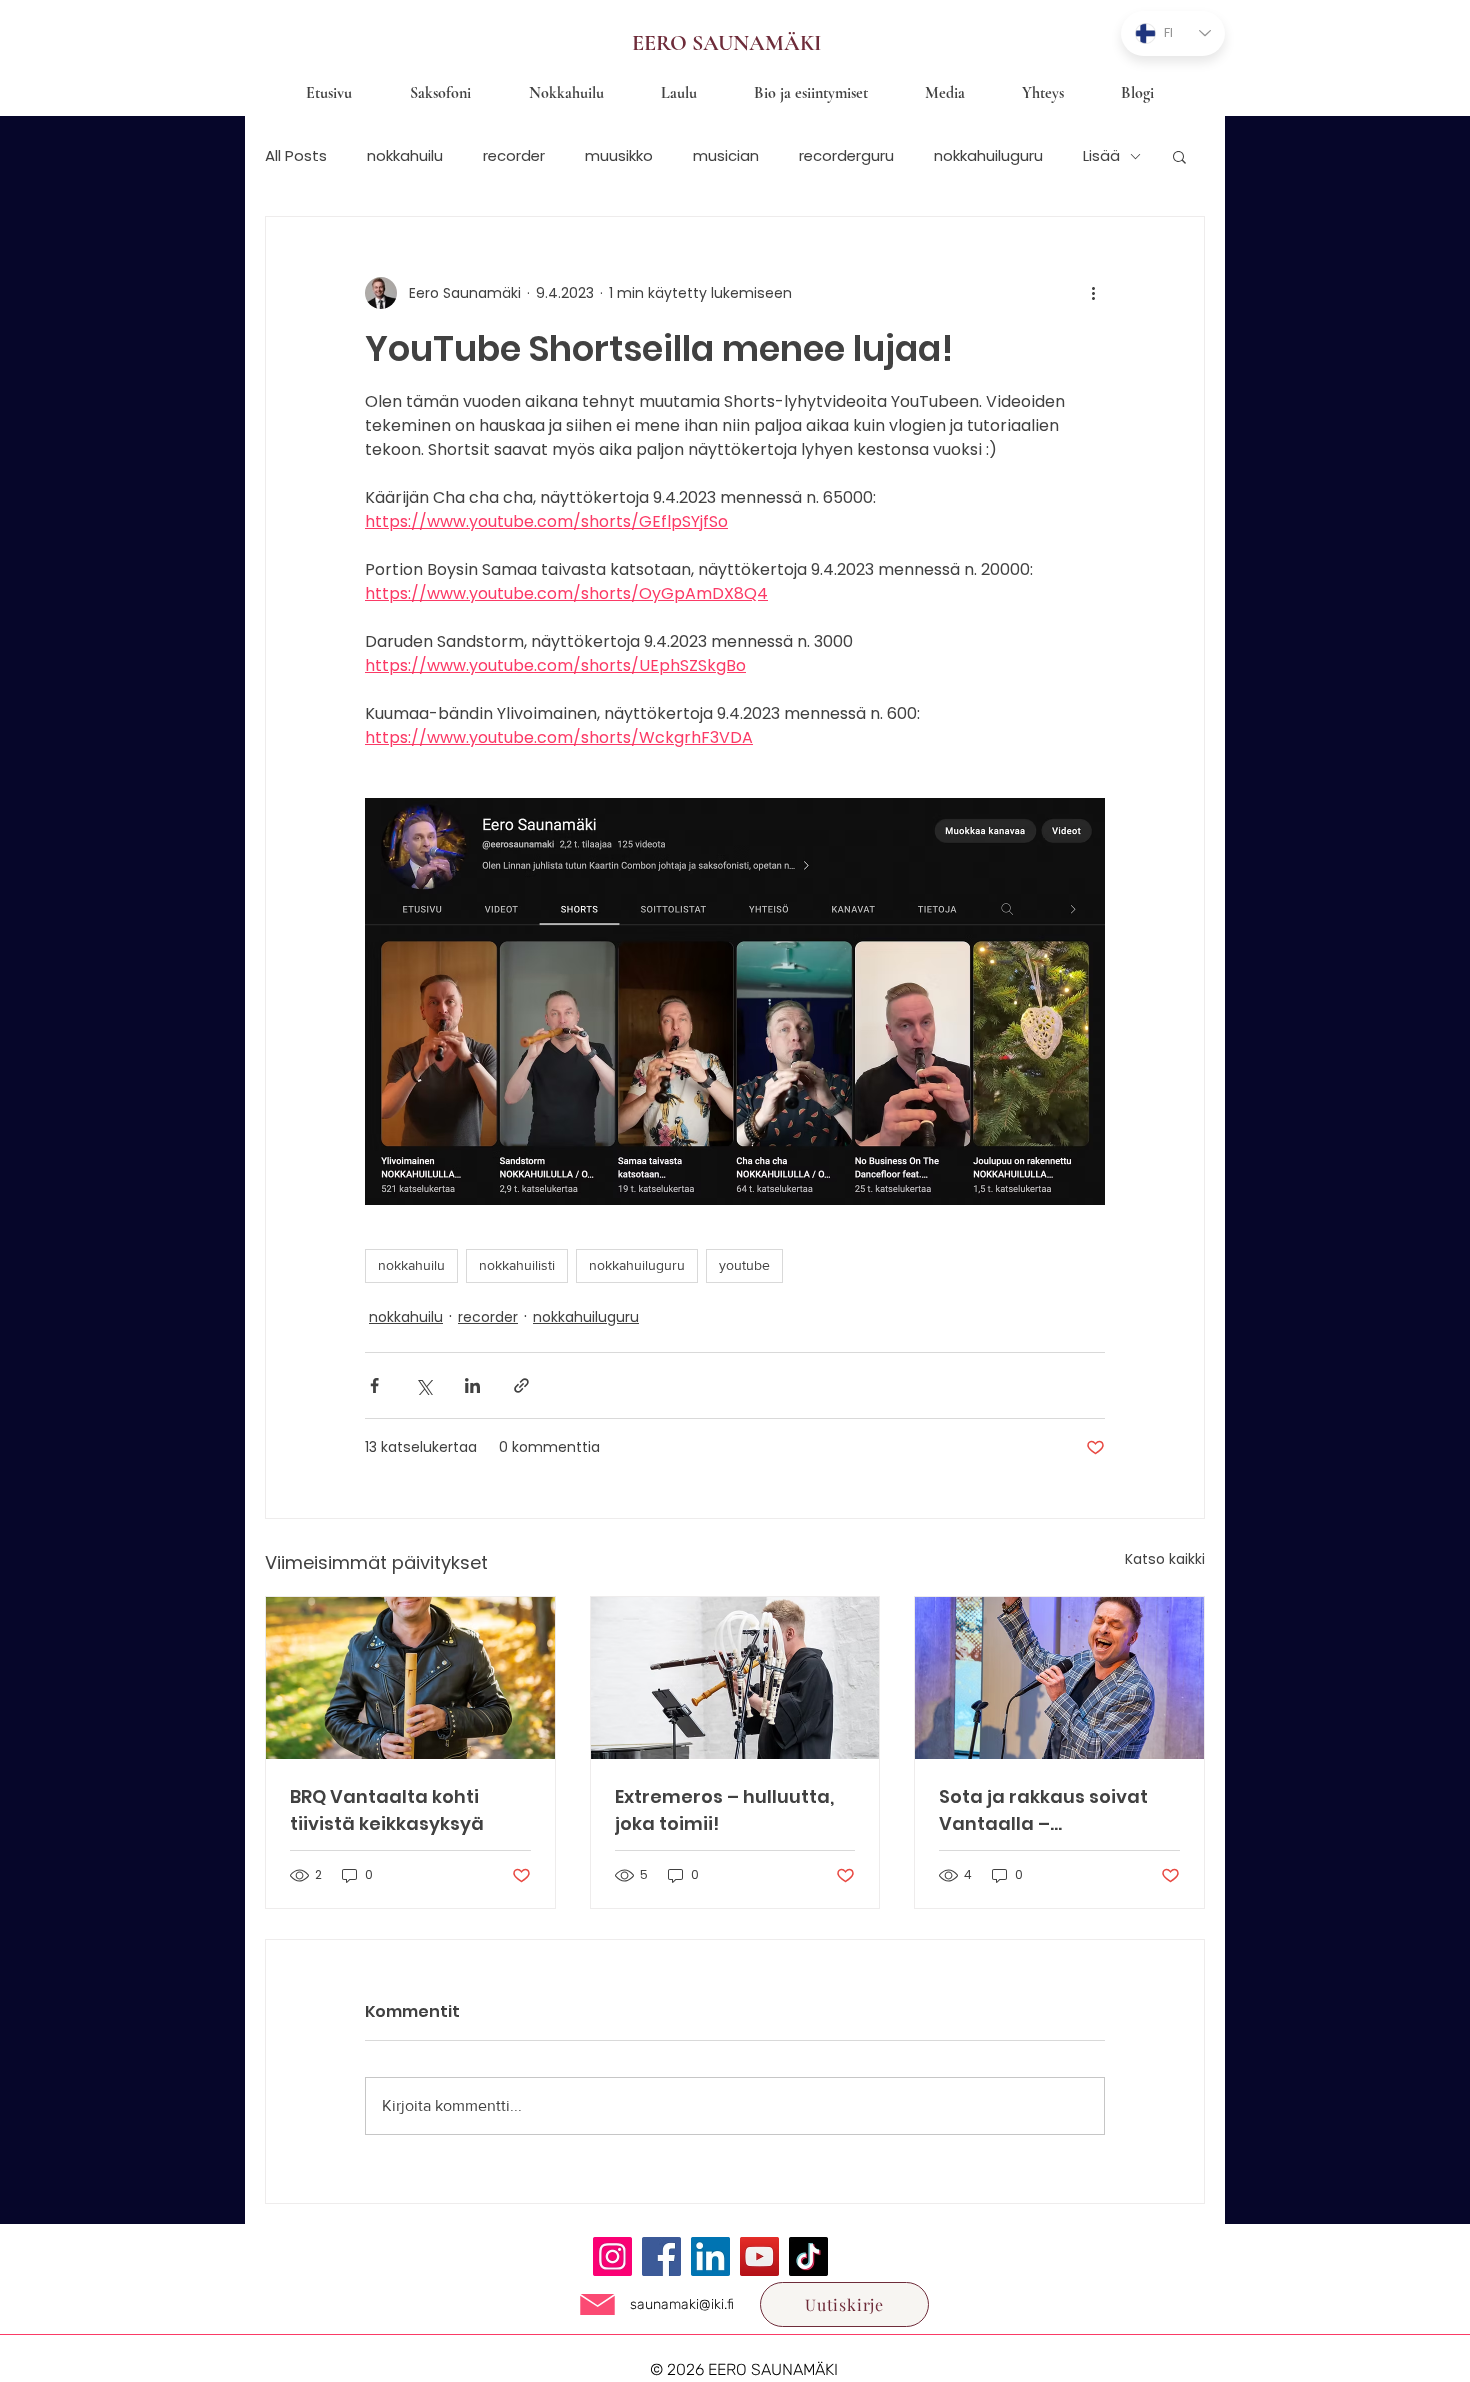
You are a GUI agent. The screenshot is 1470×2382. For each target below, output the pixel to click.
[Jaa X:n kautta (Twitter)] (423, 1385)
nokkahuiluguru (988, 156)
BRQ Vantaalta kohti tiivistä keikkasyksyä (387, 1810)
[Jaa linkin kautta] (521, 1385)
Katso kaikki (1165, 1559)
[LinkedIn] (710, 2256)
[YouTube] (759, 2256)
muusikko (619, 156)
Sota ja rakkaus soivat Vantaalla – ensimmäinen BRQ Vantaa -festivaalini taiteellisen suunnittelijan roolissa (1044, 1810)
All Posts (296, 156)
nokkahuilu (405, 156)
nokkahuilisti (517, 1265)
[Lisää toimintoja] (1093, 293)
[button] (1179, 156)
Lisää (1101, 156)
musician (726, 156)
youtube (744, 1265)
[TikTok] (808, 2256)
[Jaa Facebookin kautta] (374, 1385)
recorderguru (846, 156)
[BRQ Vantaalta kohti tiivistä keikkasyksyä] (410, 1678)
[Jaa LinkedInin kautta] (472, 1385)
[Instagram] (612, 2256)
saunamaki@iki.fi (682, 2304)
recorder (514, 156)
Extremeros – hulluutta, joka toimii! (724, 1810)
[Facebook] (661, 2256)
